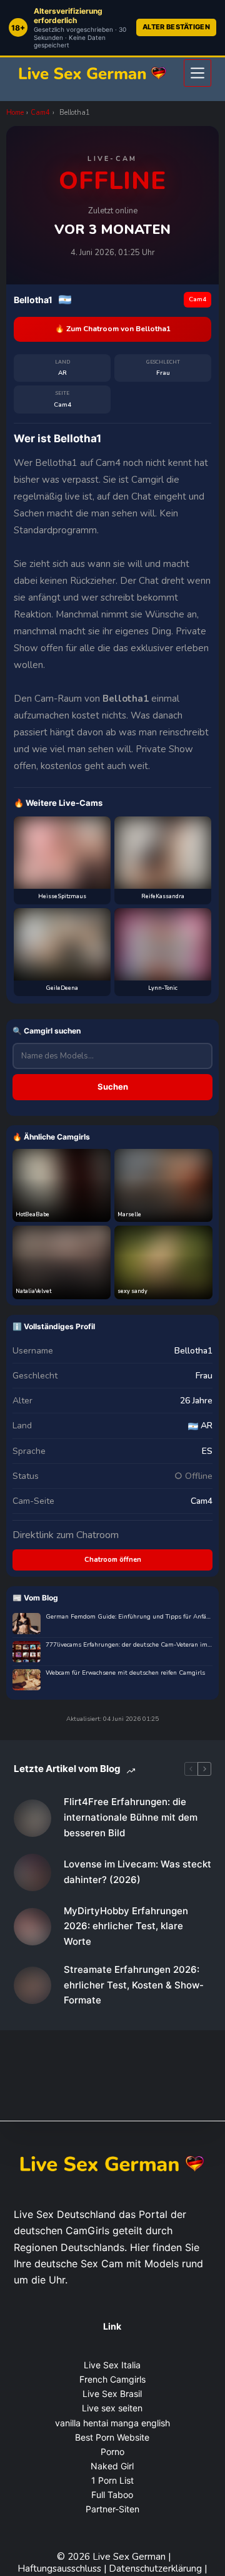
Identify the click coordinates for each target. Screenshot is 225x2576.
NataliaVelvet (33, 1291)
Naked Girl (112, 2466)
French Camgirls (112, 2379)
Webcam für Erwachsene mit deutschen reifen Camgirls (125, 1673)
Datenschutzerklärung (155, 2569)
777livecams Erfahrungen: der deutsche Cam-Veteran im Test (129, 1645)
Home (15, 113)
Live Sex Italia (112, 2365)
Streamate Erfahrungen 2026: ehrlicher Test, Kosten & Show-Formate (134, 1985)
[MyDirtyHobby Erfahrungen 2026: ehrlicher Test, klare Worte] (32, 1927)
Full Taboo (112, 2495)
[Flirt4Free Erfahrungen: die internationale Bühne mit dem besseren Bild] (32, 1818)
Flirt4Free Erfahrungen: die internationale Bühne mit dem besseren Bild (131, 1817)
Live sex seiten (112, 2408)
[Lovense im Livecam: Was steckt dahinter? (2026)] (32, 1872)
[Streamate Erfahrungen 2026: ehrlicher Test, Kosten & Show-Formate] (32, 1985)
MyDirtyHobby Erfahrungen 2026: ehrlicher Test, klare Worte (126, 1926)
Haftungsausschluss (61, 2569)
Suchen (113, 1087)
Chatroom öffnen (113, 1560)
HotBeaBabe (32, 1214)
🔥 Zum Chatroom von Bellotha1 (113, 329)
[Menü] (197, 73)
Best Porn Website (112, 2437)
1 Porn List (112, 2480)
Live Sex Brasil (112, 2394)
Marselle (129, 1214)
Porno (112, 2452)
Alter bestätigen (176, 27)
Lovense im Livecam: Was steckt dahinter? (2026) (137, 1872)
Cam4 (40, 113)
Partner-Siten (112, 2509)
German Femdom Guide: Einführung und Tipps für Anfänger (129, 1617)
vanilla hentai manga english (112, 2423)
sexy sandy (132, 1291)
